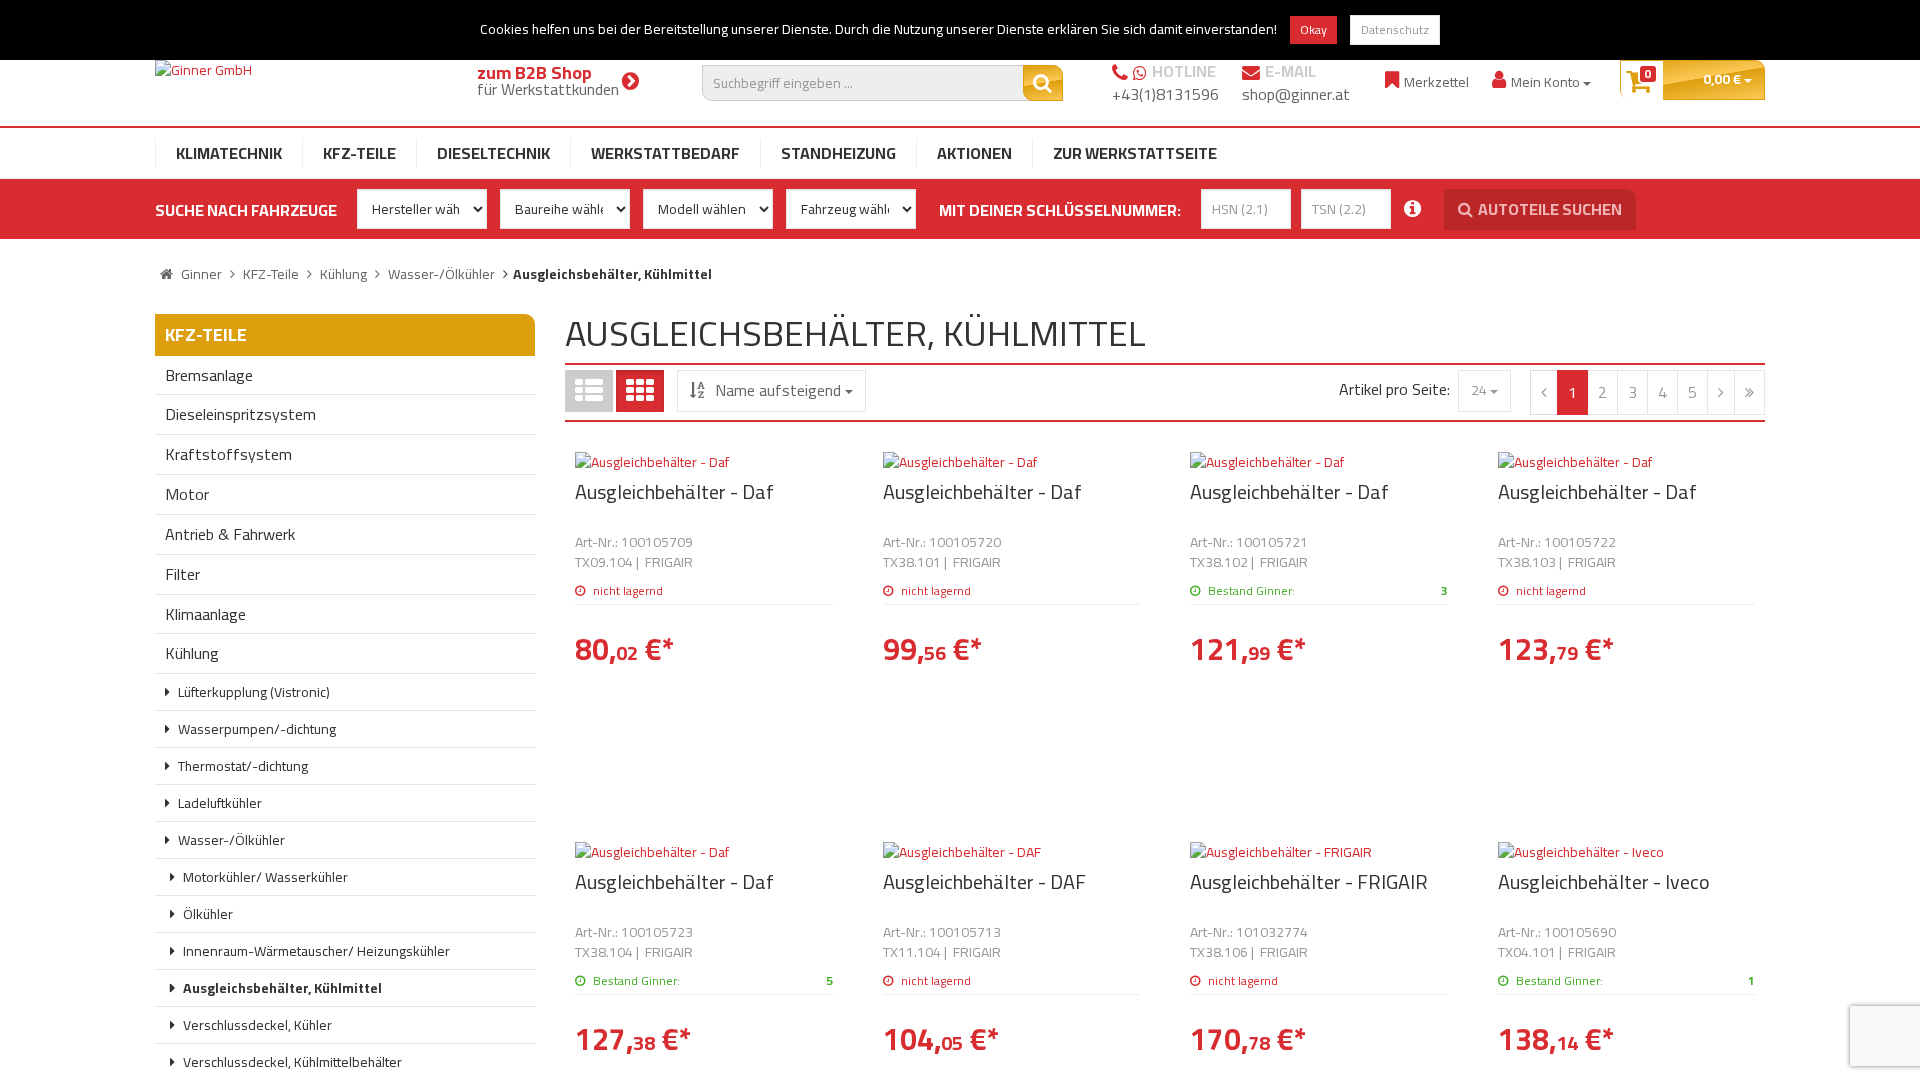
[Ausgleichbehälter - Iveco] (1627, 852)
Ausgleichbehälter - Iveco (1604, 881)
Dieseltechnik (493, 153)
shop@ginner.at (1296, 94)
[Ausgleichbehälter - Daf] (704, 462)
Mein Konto (1547, 81)
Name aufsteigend (778, 390)
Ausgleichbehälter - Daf (674, 491)
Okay (1313, 29)
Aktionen (974, 153)
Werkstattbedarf (665, 153)
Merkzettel (1436, 81)
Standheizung (838, 153)
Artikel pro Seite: (1394, 389)
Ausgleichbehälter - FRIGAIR (1309, 881)
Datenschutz (1395, 29)
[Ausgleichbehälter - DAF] (1012, 852)
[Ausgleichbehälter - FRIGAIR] (1319, 852)
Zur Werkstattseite (1135, 153)
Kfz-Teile (359, 153)
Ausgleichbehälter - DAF (984, 881)
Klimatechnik (229, 153)
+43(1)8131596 (1165, 94)
